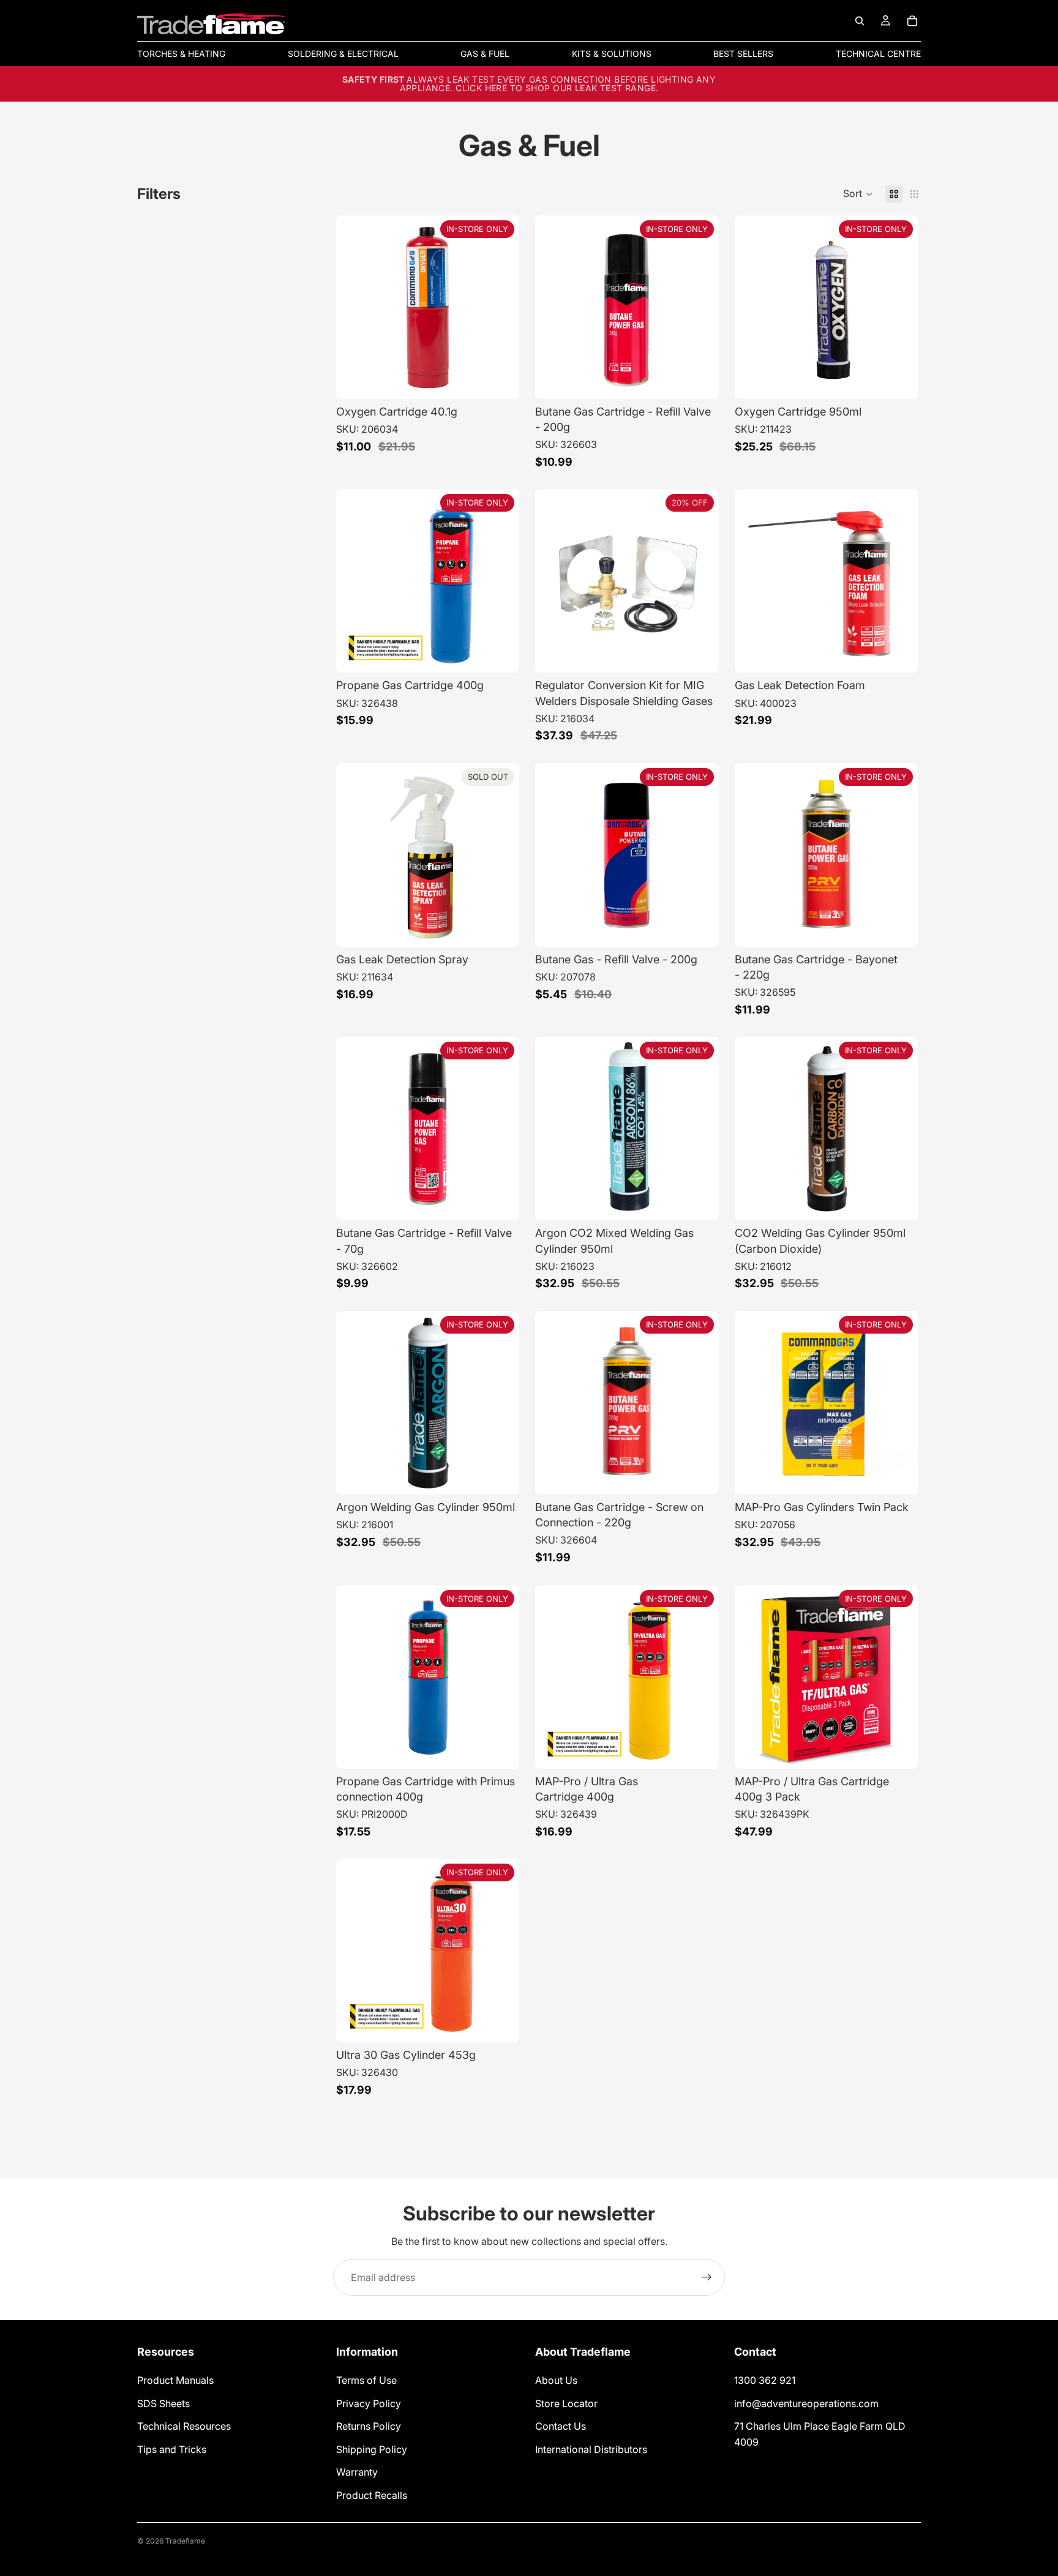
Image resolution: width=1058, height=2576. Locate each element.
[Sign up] (707, 2277)
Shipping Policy (372, 2449)
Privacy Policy (369, 2403)
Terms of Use (366, 2380)
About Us (556, 2380)
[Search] (860, 21)
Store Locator (566, 2403)
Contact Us (561, 2426)
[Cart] (912, 21)
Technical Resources (184, 2426)
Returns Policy (369, 2426)
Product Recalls (372, 2495)
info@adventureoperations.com (806, 2403)
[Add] (700, 654)
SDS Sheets (163, 2403)
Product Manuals (175, 2380)
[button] (858, 194)
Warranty (357, 2473)
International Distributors (591, 2449)
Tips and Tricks (172, 2449)
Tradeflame (185, 2541)
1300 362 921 (765, 2380)
